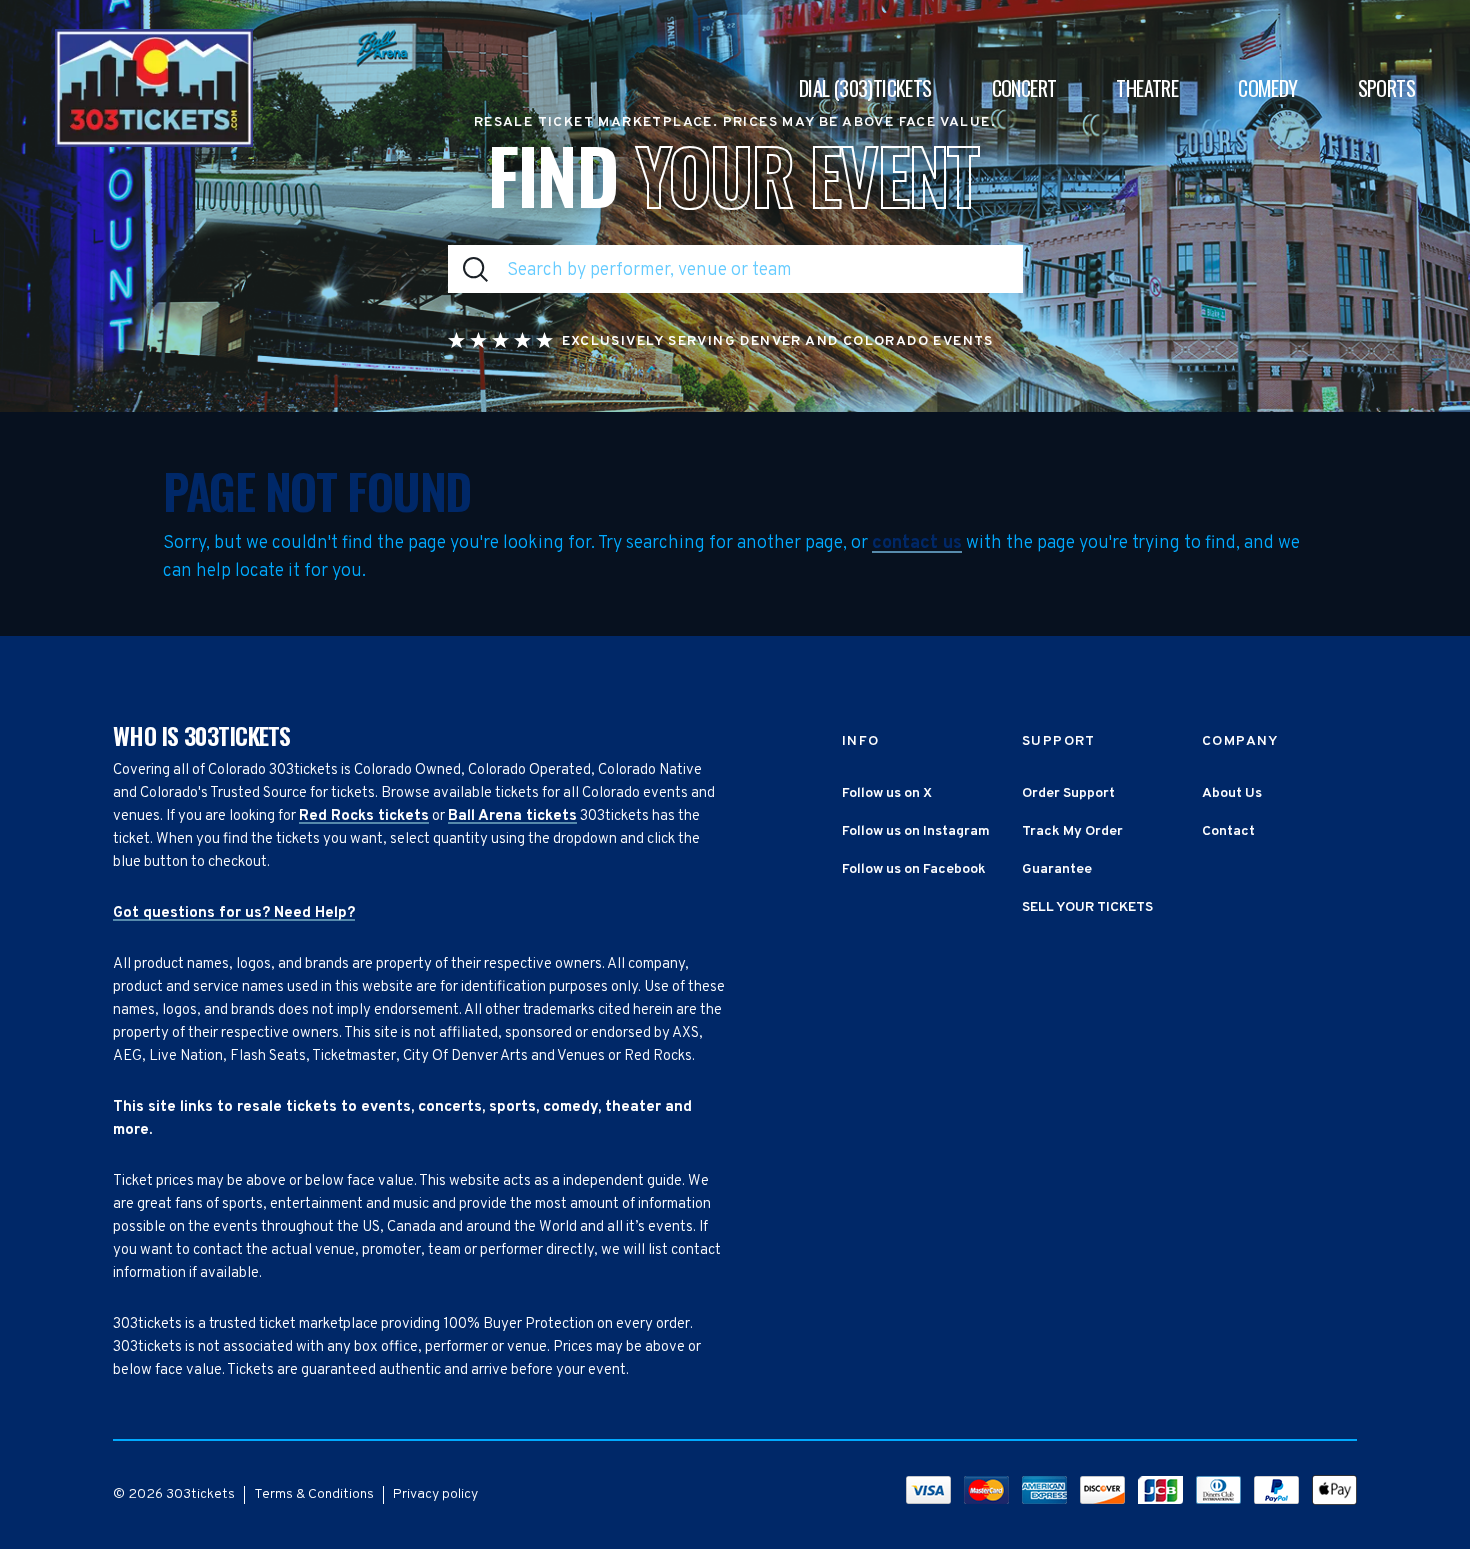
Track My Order (1072, 831)
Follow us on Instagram (916, 831)
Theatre (1147, 88)
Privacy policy (435, 1494)
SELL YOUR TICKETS (1087, 907)
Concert (1024, 88)
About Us (1232, 793)
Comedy (1267, 88)
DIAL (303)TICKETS (865, 88)
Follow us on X (887, 793)
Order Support (1068, 793)
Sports (1386, 88)
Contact (1228, 831)
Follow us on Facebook (914, 869)
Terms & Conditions (314, 1494)
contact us (917, 544)
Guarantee (1057, 869)
